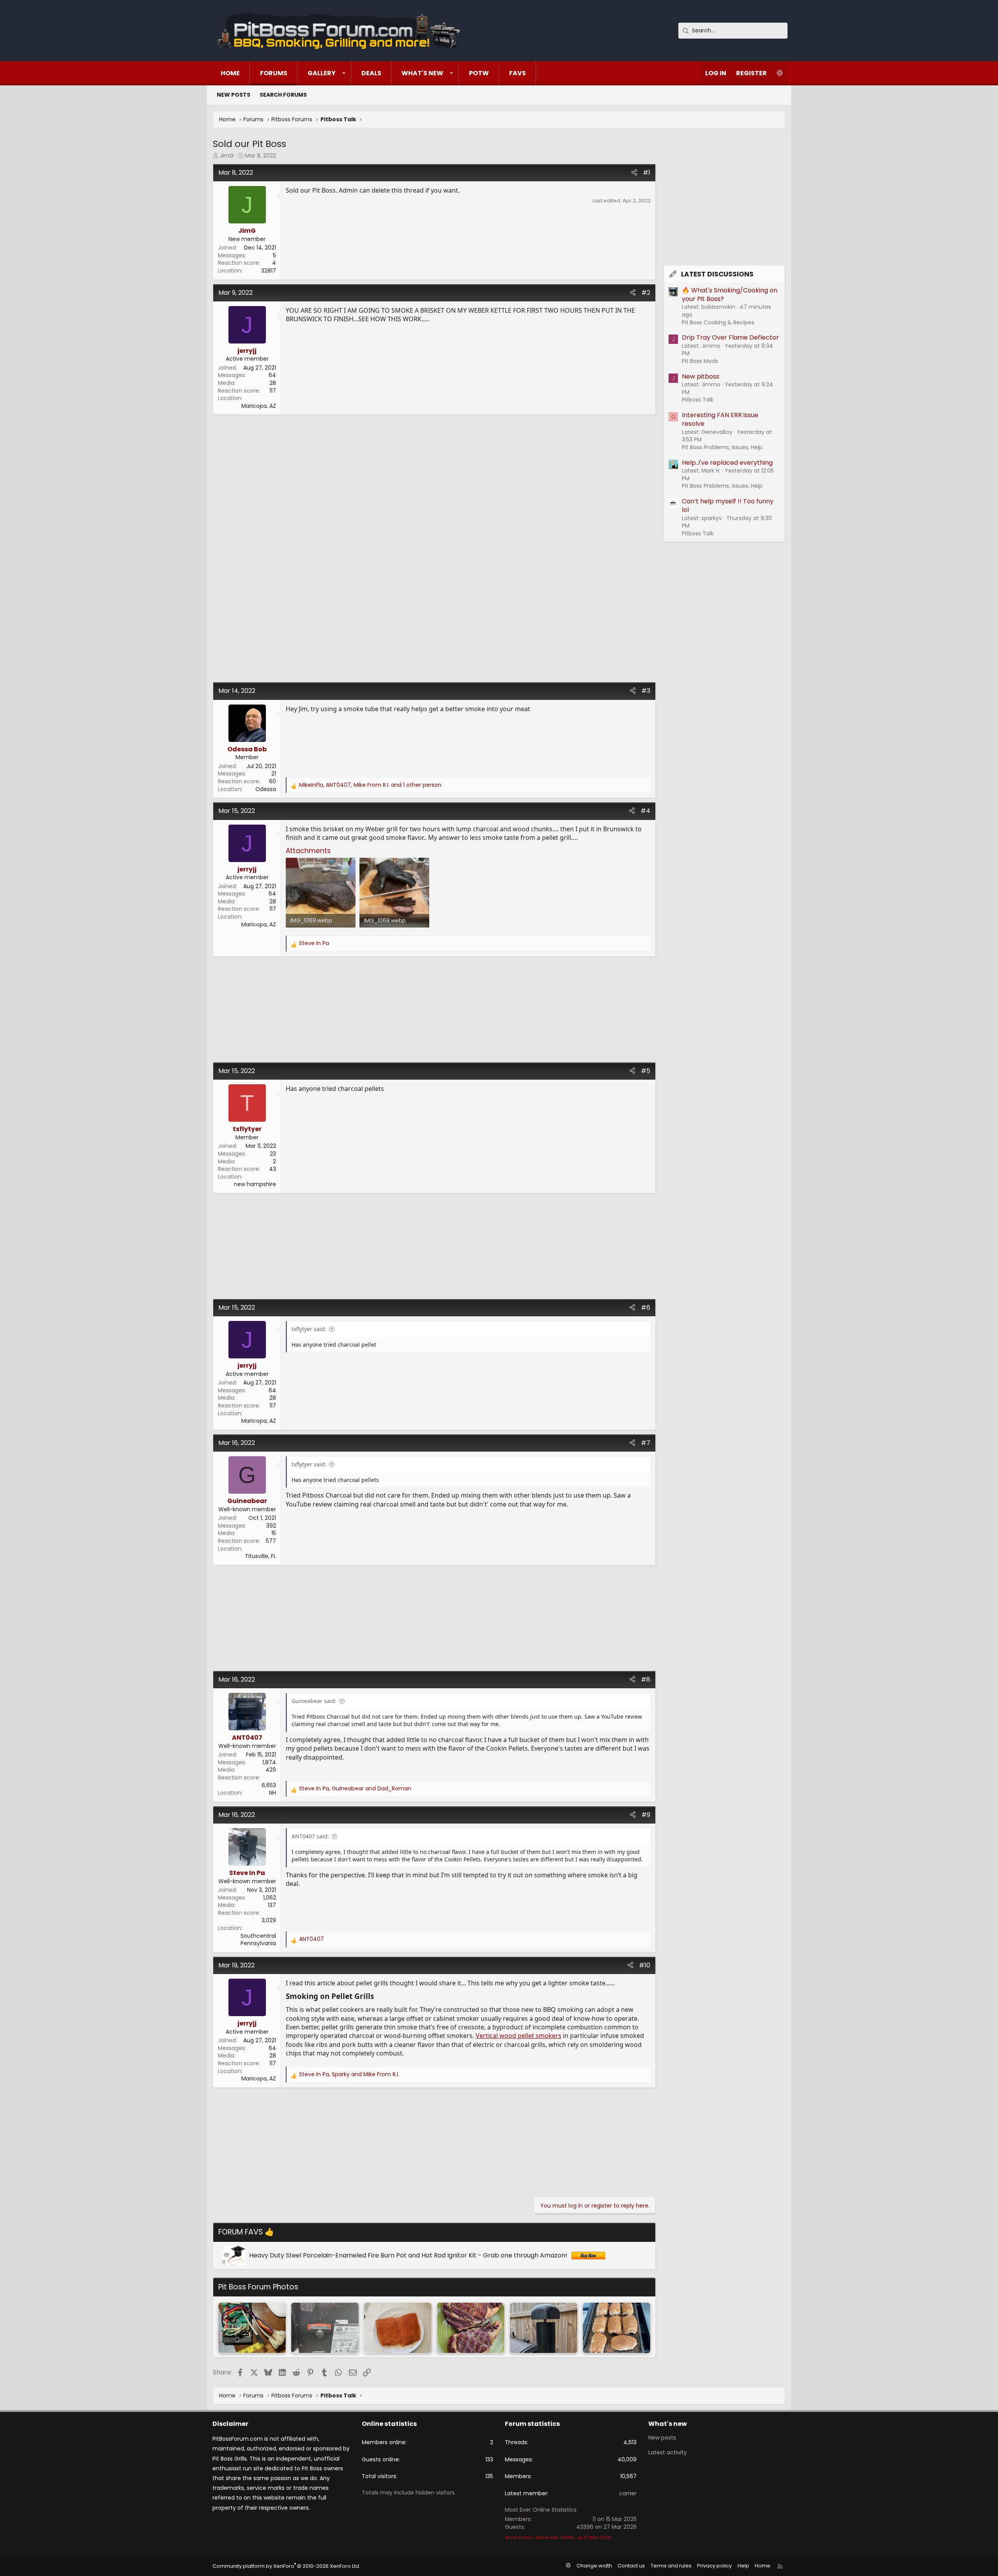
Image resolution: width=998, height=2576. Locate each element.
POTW (479, 73)
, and (355, 1789)
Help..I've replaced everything (727, 463)
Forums (274, 73)
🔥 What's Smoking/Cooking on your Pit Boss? (730, 295)
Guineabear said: (314, 1701)
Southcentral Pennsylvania (258, 1940)
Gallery (322, 73)
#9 (646, 1815)
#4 (645, 811)
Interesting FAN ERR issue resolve (720, 419)
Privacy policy (714, 2566)
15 (274, 1533)
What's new (422, 73)
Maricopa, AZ (259, 406)
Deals (371, 73)
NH (273, 1793)
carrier (628, 2493)
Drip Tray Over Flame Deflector (730, 337)
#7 (646, 1443)
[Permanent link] (377, 1997)
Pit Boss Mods (700, 361)
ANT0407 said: (310, 1836)
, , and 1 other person (370, 785)
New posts (234, 95)
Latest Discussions (717, 274)
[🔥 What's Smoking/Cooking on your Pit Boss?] (398, 2328)
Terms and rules (671, 2566)
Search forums (283, 95)
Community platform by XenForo (286, 2566)
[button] (344, 73)
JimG (227, 156)
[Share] (634, 173)
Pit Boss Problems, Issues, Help (722, 447)
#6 (646, 1307)
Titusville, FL (260, 1556)
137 (272, 1905)
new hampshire (255, 1184)
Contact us (631, 2566)
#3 (646, 691)
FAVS (518, 73)
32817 (269, 271)
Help (743, 2566)
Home (230, 73)
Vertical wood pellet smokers (518, 2036)
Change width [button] (594, 2566)
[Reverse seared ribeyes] (471, 2328)
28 (273, 383)
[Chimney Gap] (544, 2328)
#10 (645, 1965)
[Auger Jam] (325, 2328)
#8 (646, 1679)
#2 (646, 293)
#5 (646, 1071)
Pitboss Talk (698, 400)
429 (271, 1770)
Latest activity (668, 2452)
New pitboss (701, 376)
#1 (647, 173)
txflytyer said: (309, 1329)
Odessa (266, 789)
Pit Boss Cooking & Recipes (718, 322)
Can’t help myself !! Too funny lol (728, 505)
